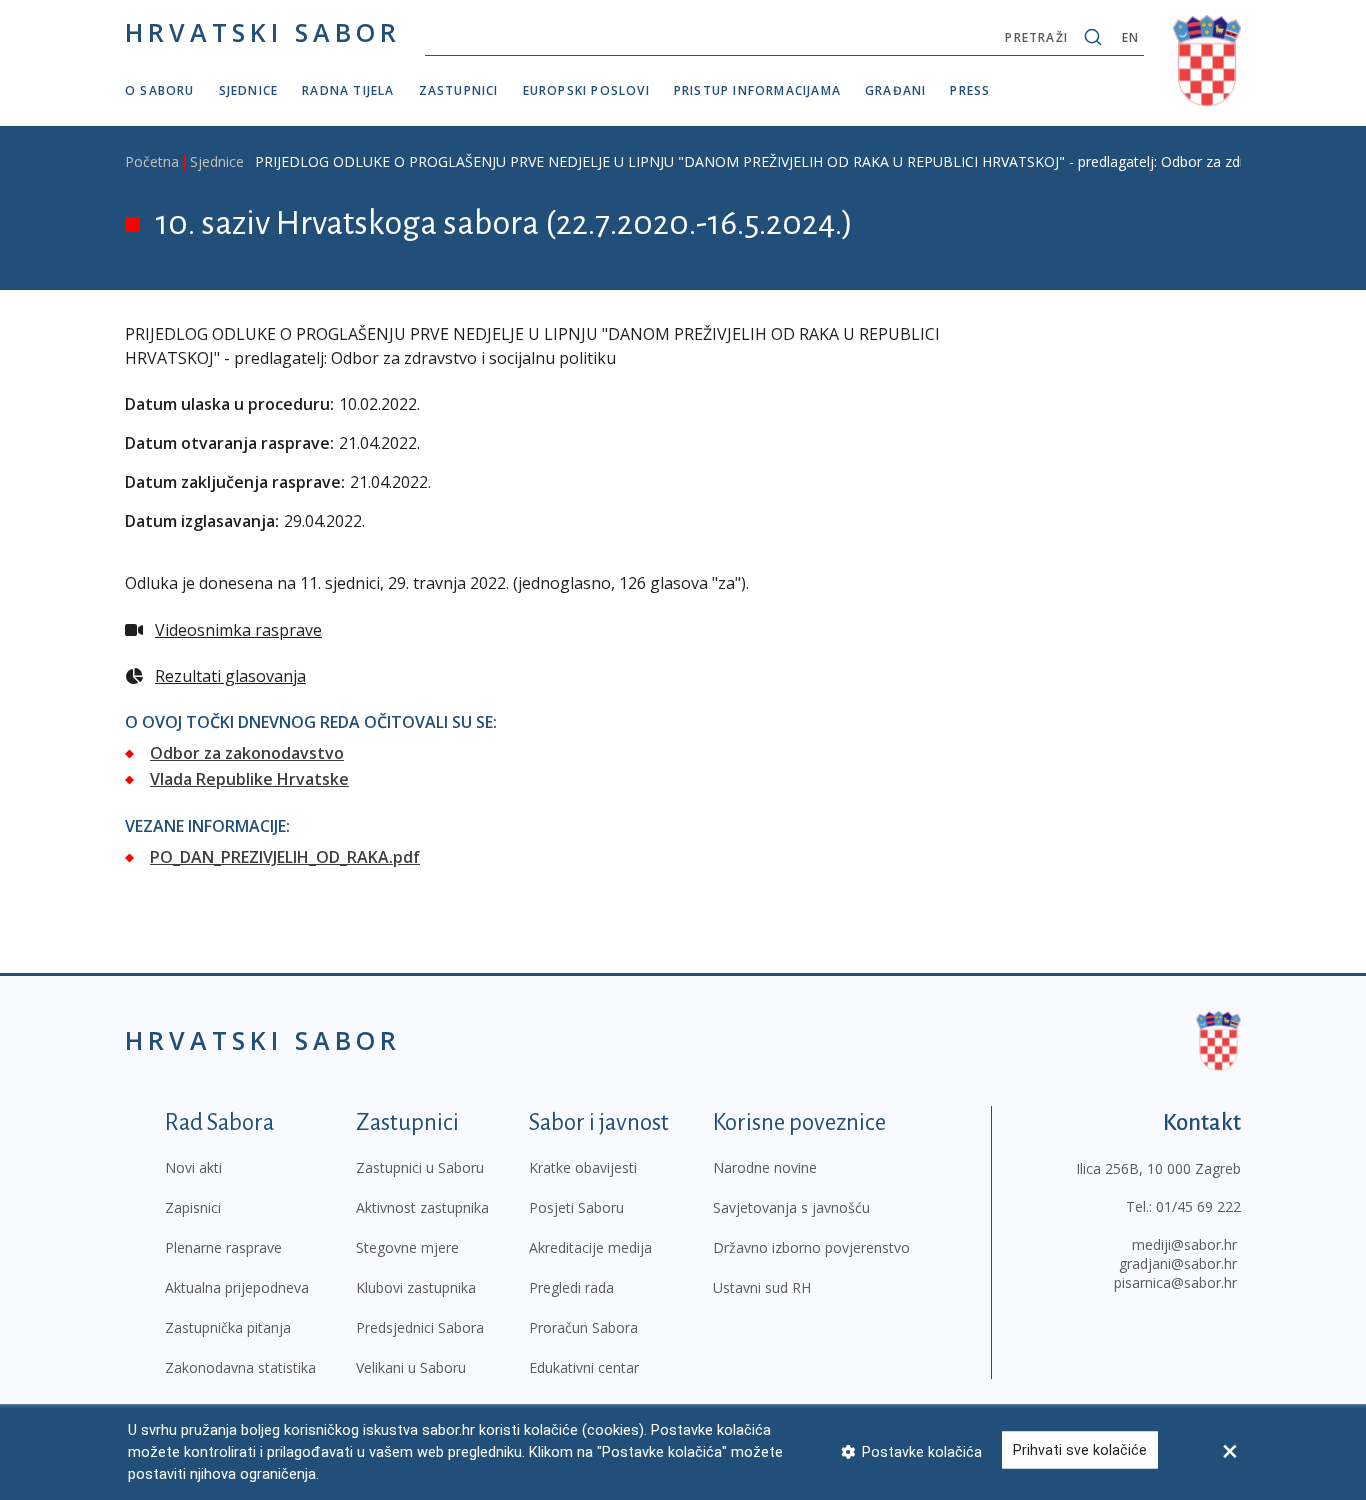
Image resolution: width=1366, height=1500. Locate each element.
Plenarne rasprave (223, 1247)
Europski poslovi (586, 90)
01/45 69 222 (1198, 1206)
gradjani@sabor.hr (1178, 1263)
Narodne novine (765, 1167)
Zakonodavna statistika (240, 1367)
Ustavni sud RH (762, 1287)
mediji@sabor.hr (1184, 1244)
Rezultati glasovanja (230, 676)
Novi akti (193, 1167)
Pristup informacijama (757, 90)
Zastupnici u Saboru (420, 1167)
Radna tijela (348, 90)
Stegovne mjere (407, 1247)
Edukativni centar (584, 1367)
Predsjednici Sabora (420, 1327)
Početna (152, 161)
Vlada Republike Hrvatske (249, 779)
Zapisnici (193, 1207)
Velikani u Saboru (411, 1367)
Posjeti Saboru (576, 1207)
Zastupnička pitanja (228, 1327)
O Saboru (160, 90)
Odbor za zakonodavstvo (247, 753)
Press (970, 90)
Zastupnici (459, 90)
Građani (895, 90)
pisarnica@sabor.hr (1175, 1282)
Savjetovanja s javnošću (791, 1207)
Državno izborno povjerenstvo (811, 1247)
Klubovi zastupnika (416, 1287)
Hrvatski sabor (263, 32)
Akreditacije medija (590, 1247)
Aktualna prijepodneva (237, 1287)
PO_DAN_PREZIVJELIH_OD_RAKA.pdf (285, 857)
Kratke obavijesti (583, 1167)
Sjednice (249, 90)
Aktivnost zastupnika (422, 1207)
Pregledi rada (571, 1287)
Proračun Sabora (583, 1327)
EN (1130, 37)
